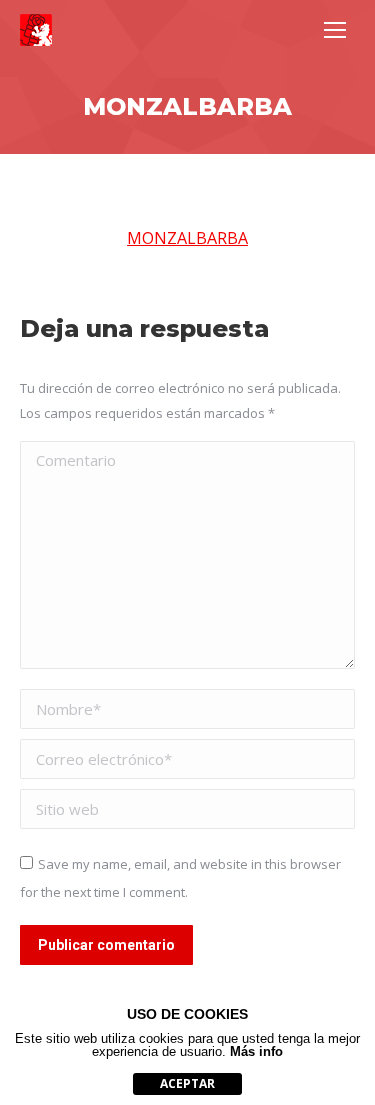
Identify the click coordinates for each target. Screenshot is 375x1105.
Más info (256, 1051)
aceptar (187, 1083)
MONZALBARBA (187, 238)
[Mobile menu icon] (335, 30)
